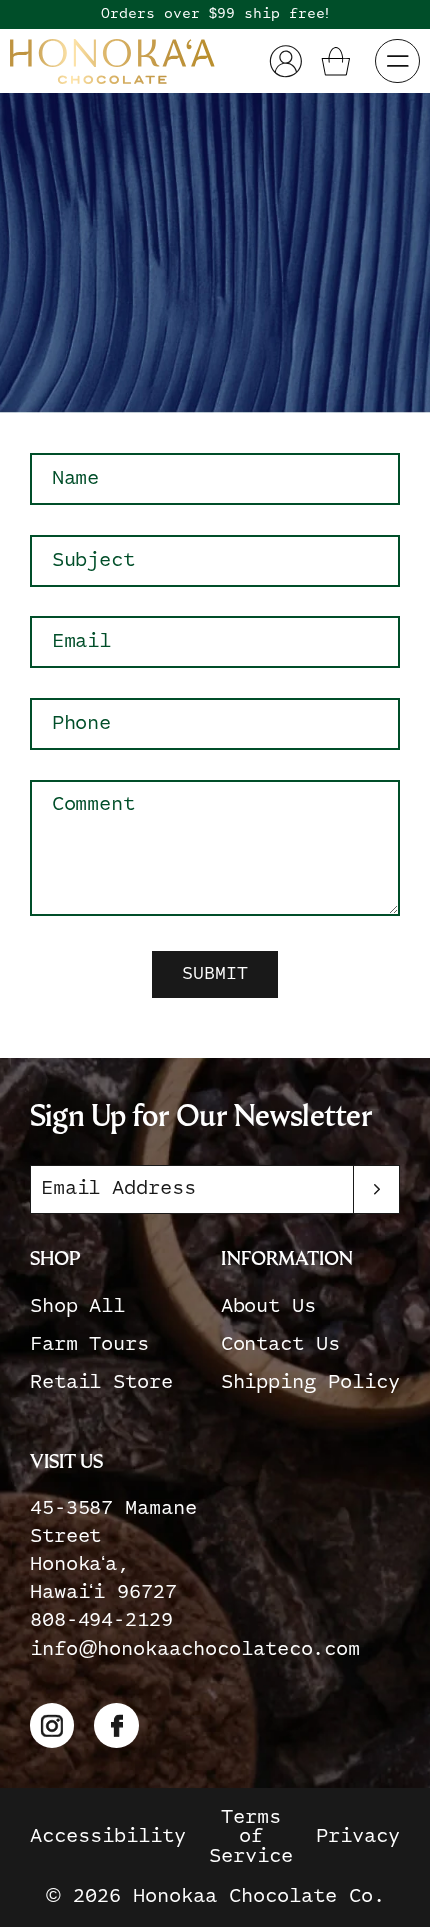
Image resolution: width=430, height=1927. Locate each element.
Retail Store (101, 1382)
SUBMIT (215, 974)
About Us (269, 1306)
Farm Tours (89, 1344)
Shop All (78, 1306)
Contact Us (280, 1344)
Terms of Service (251, 1837)
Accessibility (108, 1836)
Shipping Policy (310, 1382)
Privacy (358, 1836)
